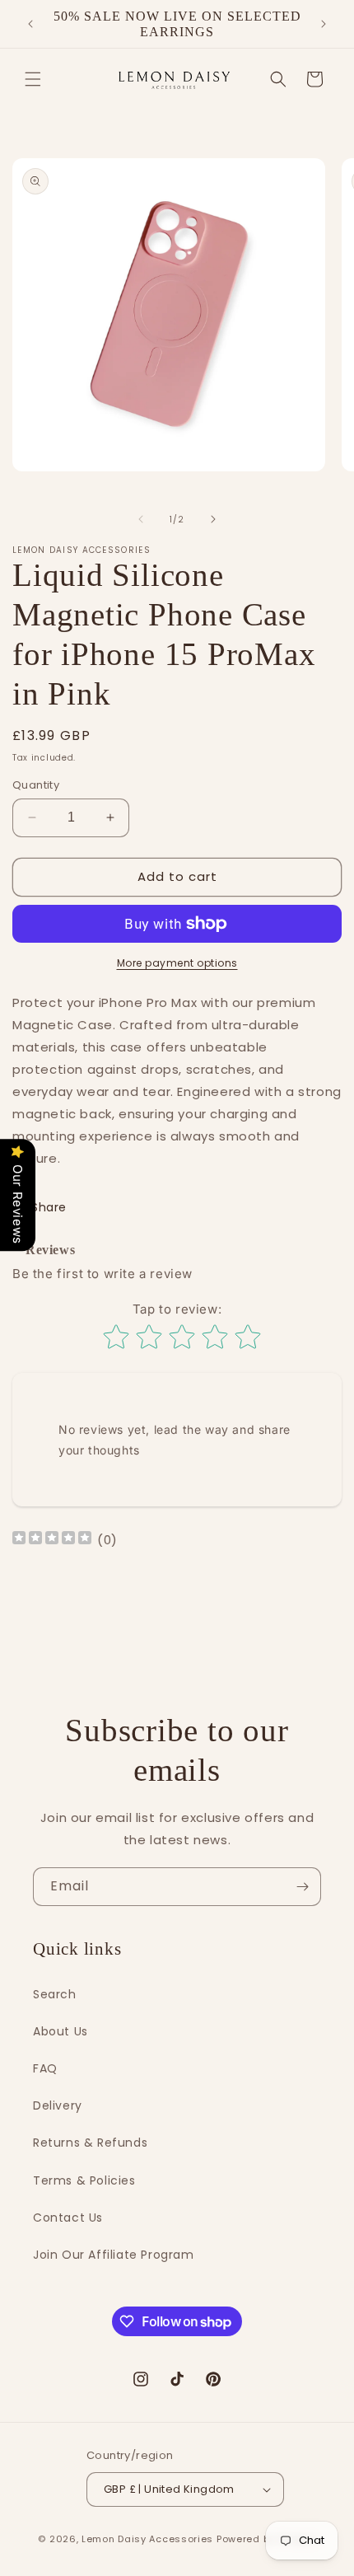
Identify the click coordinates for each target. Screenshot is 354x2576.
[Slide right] (213, 519)
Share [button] (49, 1207)
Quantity (36, 785)
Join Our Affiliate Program (114, 2255)
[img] (52, 1540)
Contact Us (68, 2218)
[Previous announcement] (30, 24)
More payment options (177, 963)
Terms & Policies (84, 2180)
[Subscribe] (302, 1887)
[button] (33, 79)
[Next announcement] (324, 24)
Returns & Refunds (90, 2143)
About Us (61, 2031)
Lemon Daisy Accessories (147, 2539)
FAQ (45, 2068)
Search (55, 1994)
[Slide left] (141, 519)
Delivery (58, 2105)
